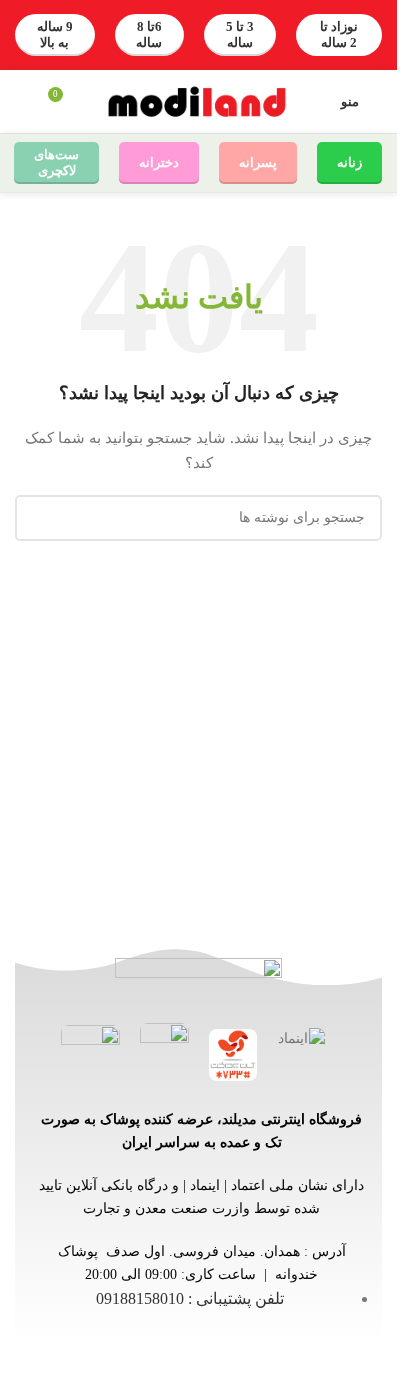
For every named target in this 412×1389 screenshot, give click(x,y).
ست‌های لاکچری (56, 162)
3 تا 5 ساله (240, 34)
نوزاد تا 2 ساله (339, 34)
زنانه (349, 162)
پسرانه (258, 162)
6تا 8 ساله (149, 34)
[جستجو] (23, 102)
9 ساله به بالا (55, 34)
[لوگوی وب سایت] (199, 100)
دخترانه (159, 162)
